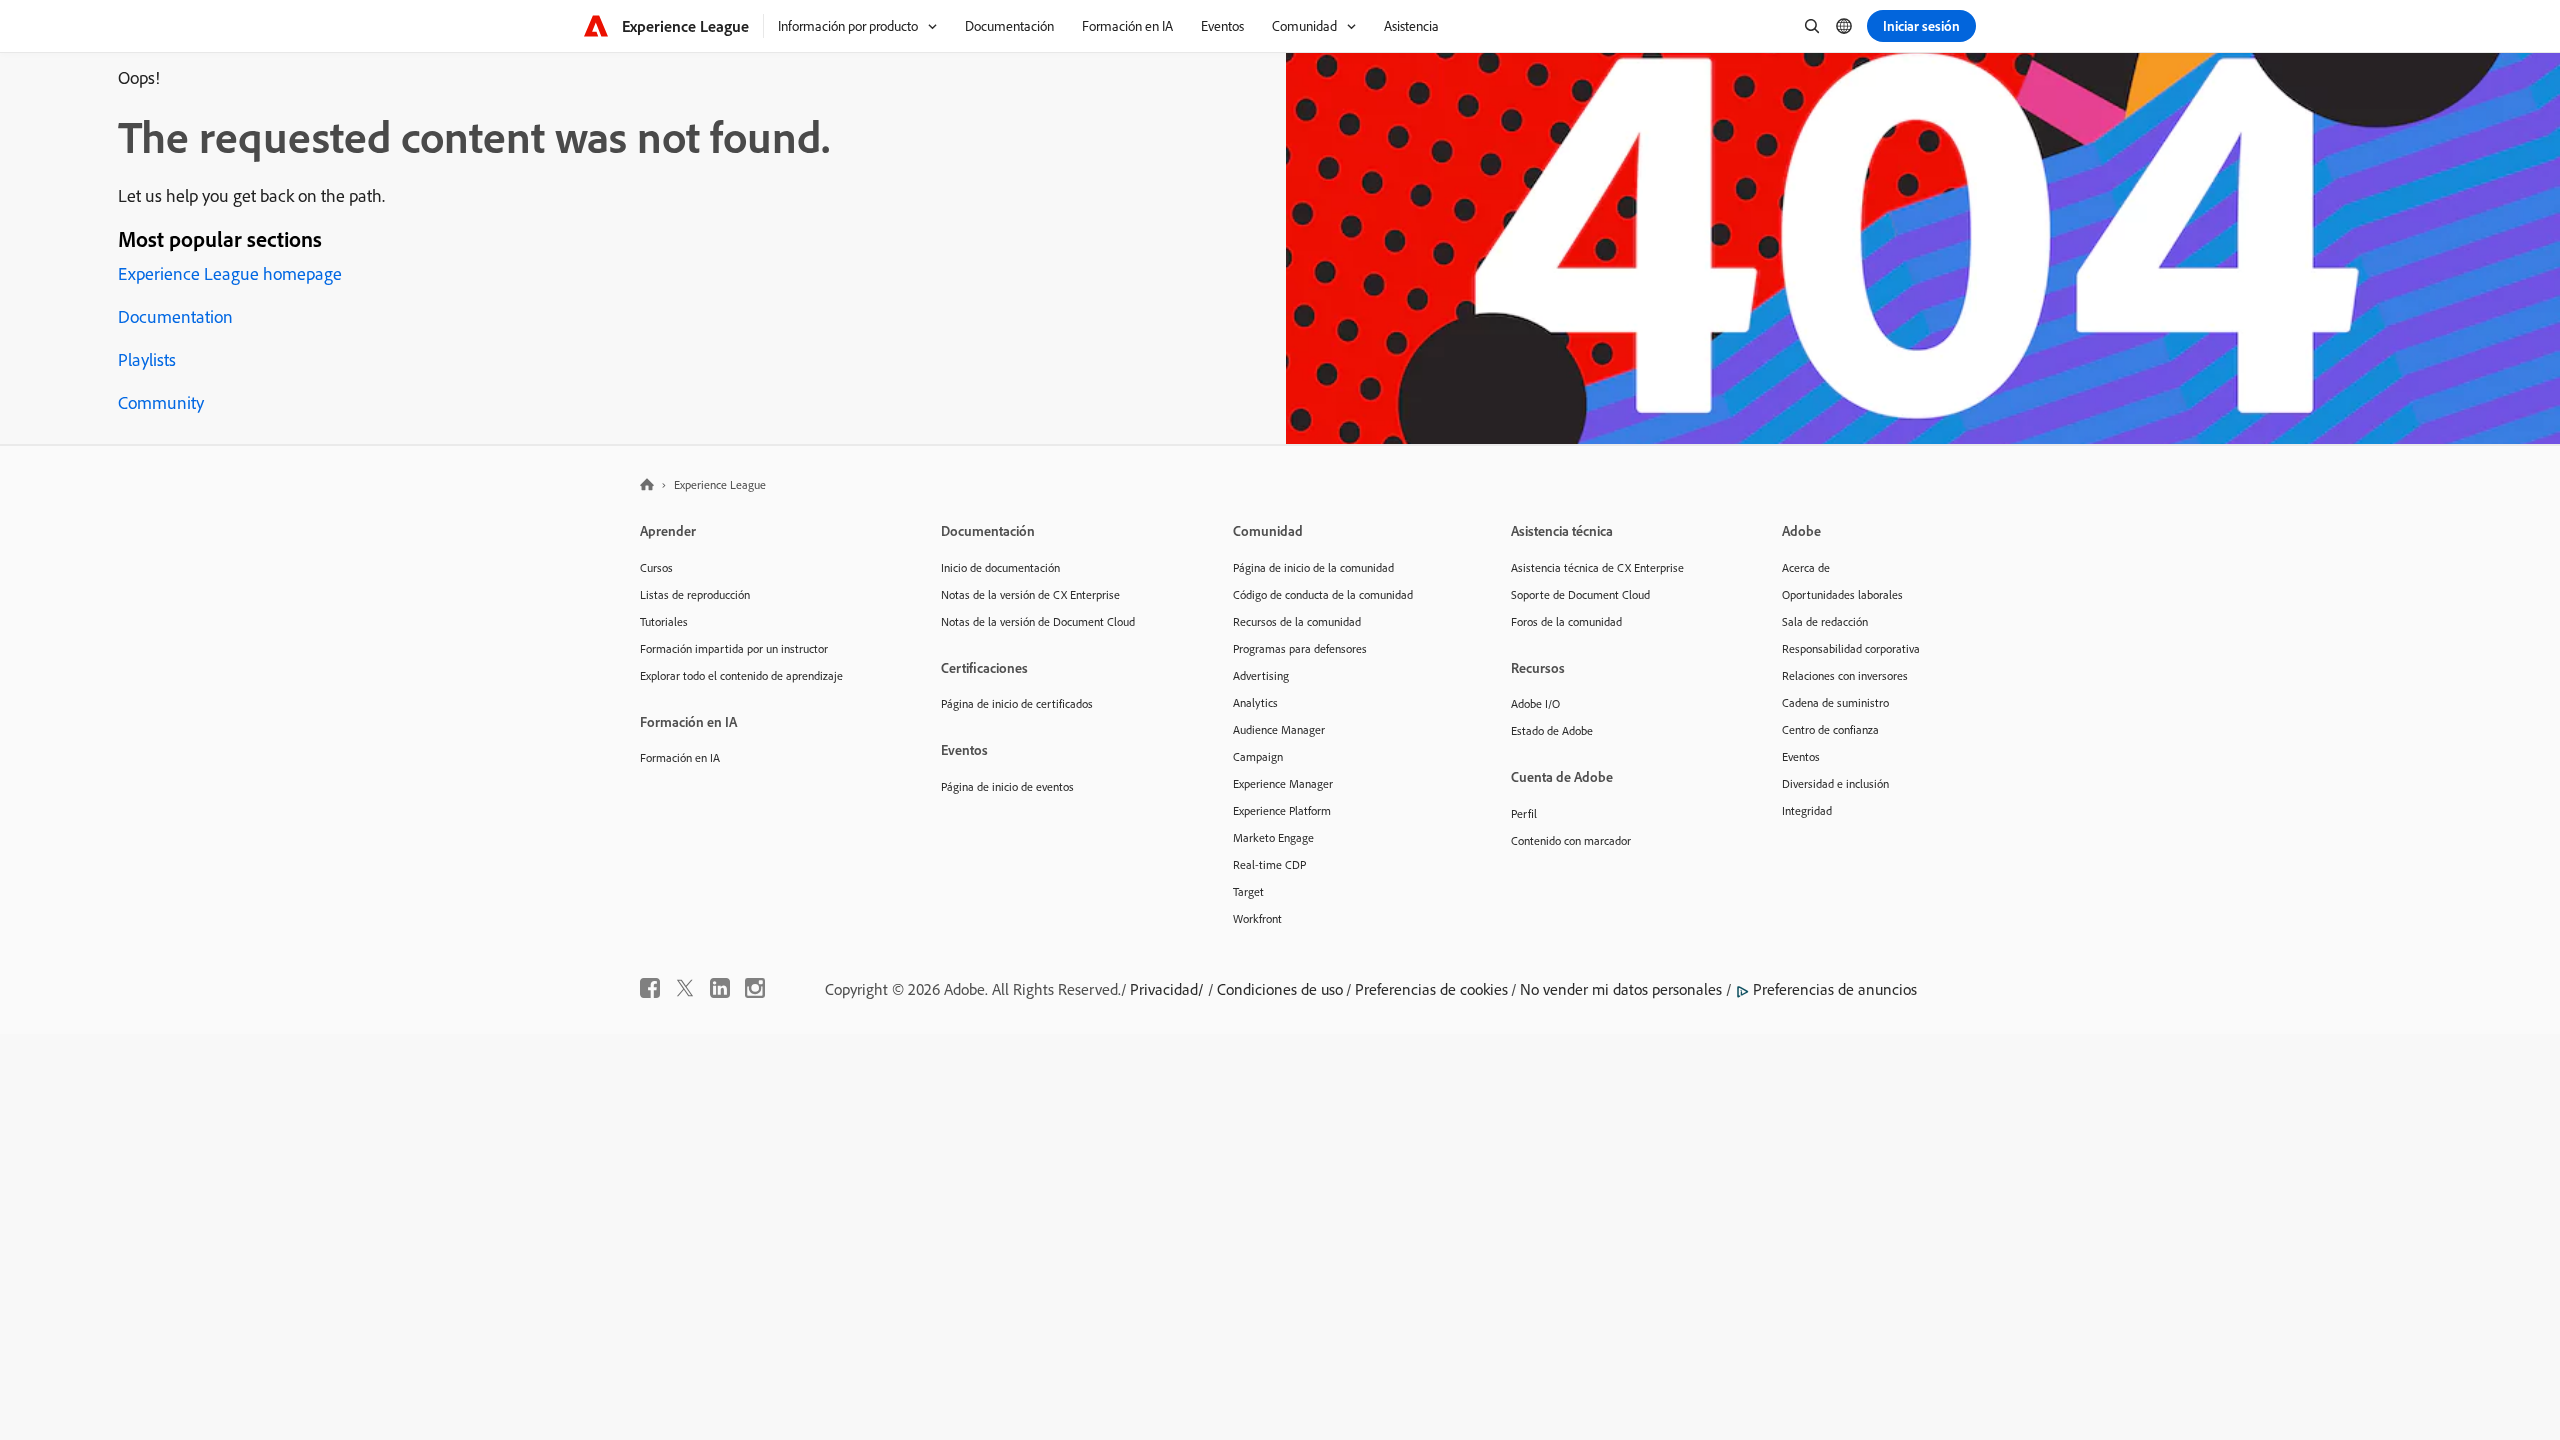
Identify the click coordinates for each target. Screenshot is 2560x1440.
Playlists (147, 359)
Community (161, 402)
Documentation (175, 316)
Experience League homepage (230, 273)
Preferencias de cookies (1431, 989)
